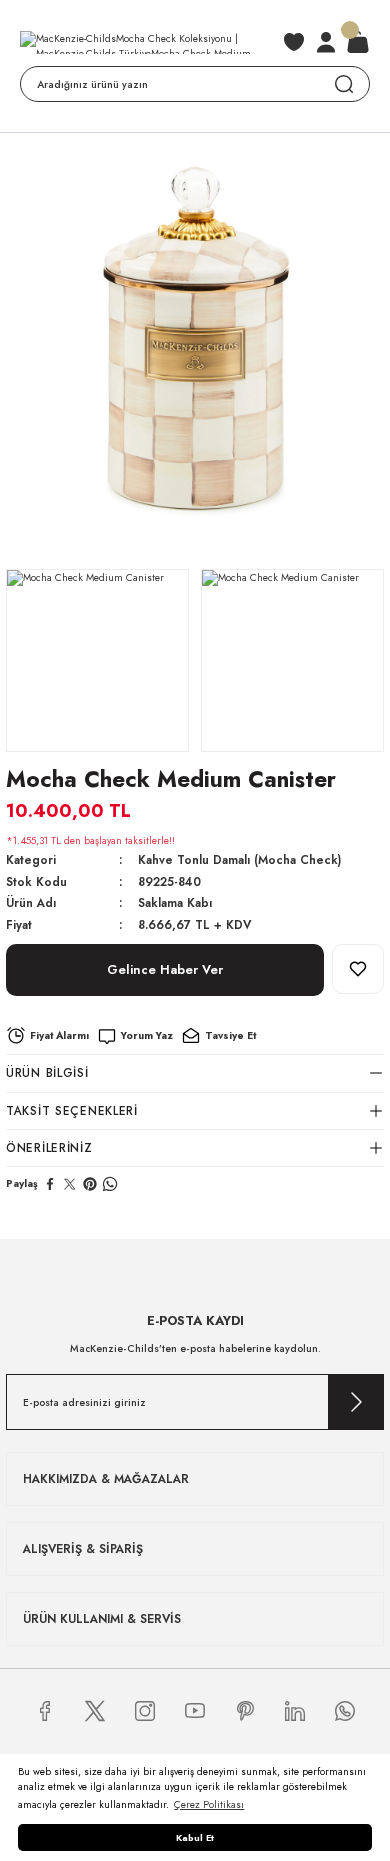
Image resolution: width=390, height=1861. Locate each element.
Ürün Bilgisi (47, 1072)
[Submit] (356, 1402)
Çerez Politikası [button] (209, 1804)
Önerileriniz (49, 1147)
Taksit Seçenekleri (72, 1110)
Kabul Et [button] (195, 1837)
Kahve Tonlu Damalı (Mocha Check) (239, 859)
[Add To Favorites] (358, 969)
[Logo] (145, 42)
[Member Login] (326, 42)
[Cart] (358, 42)
